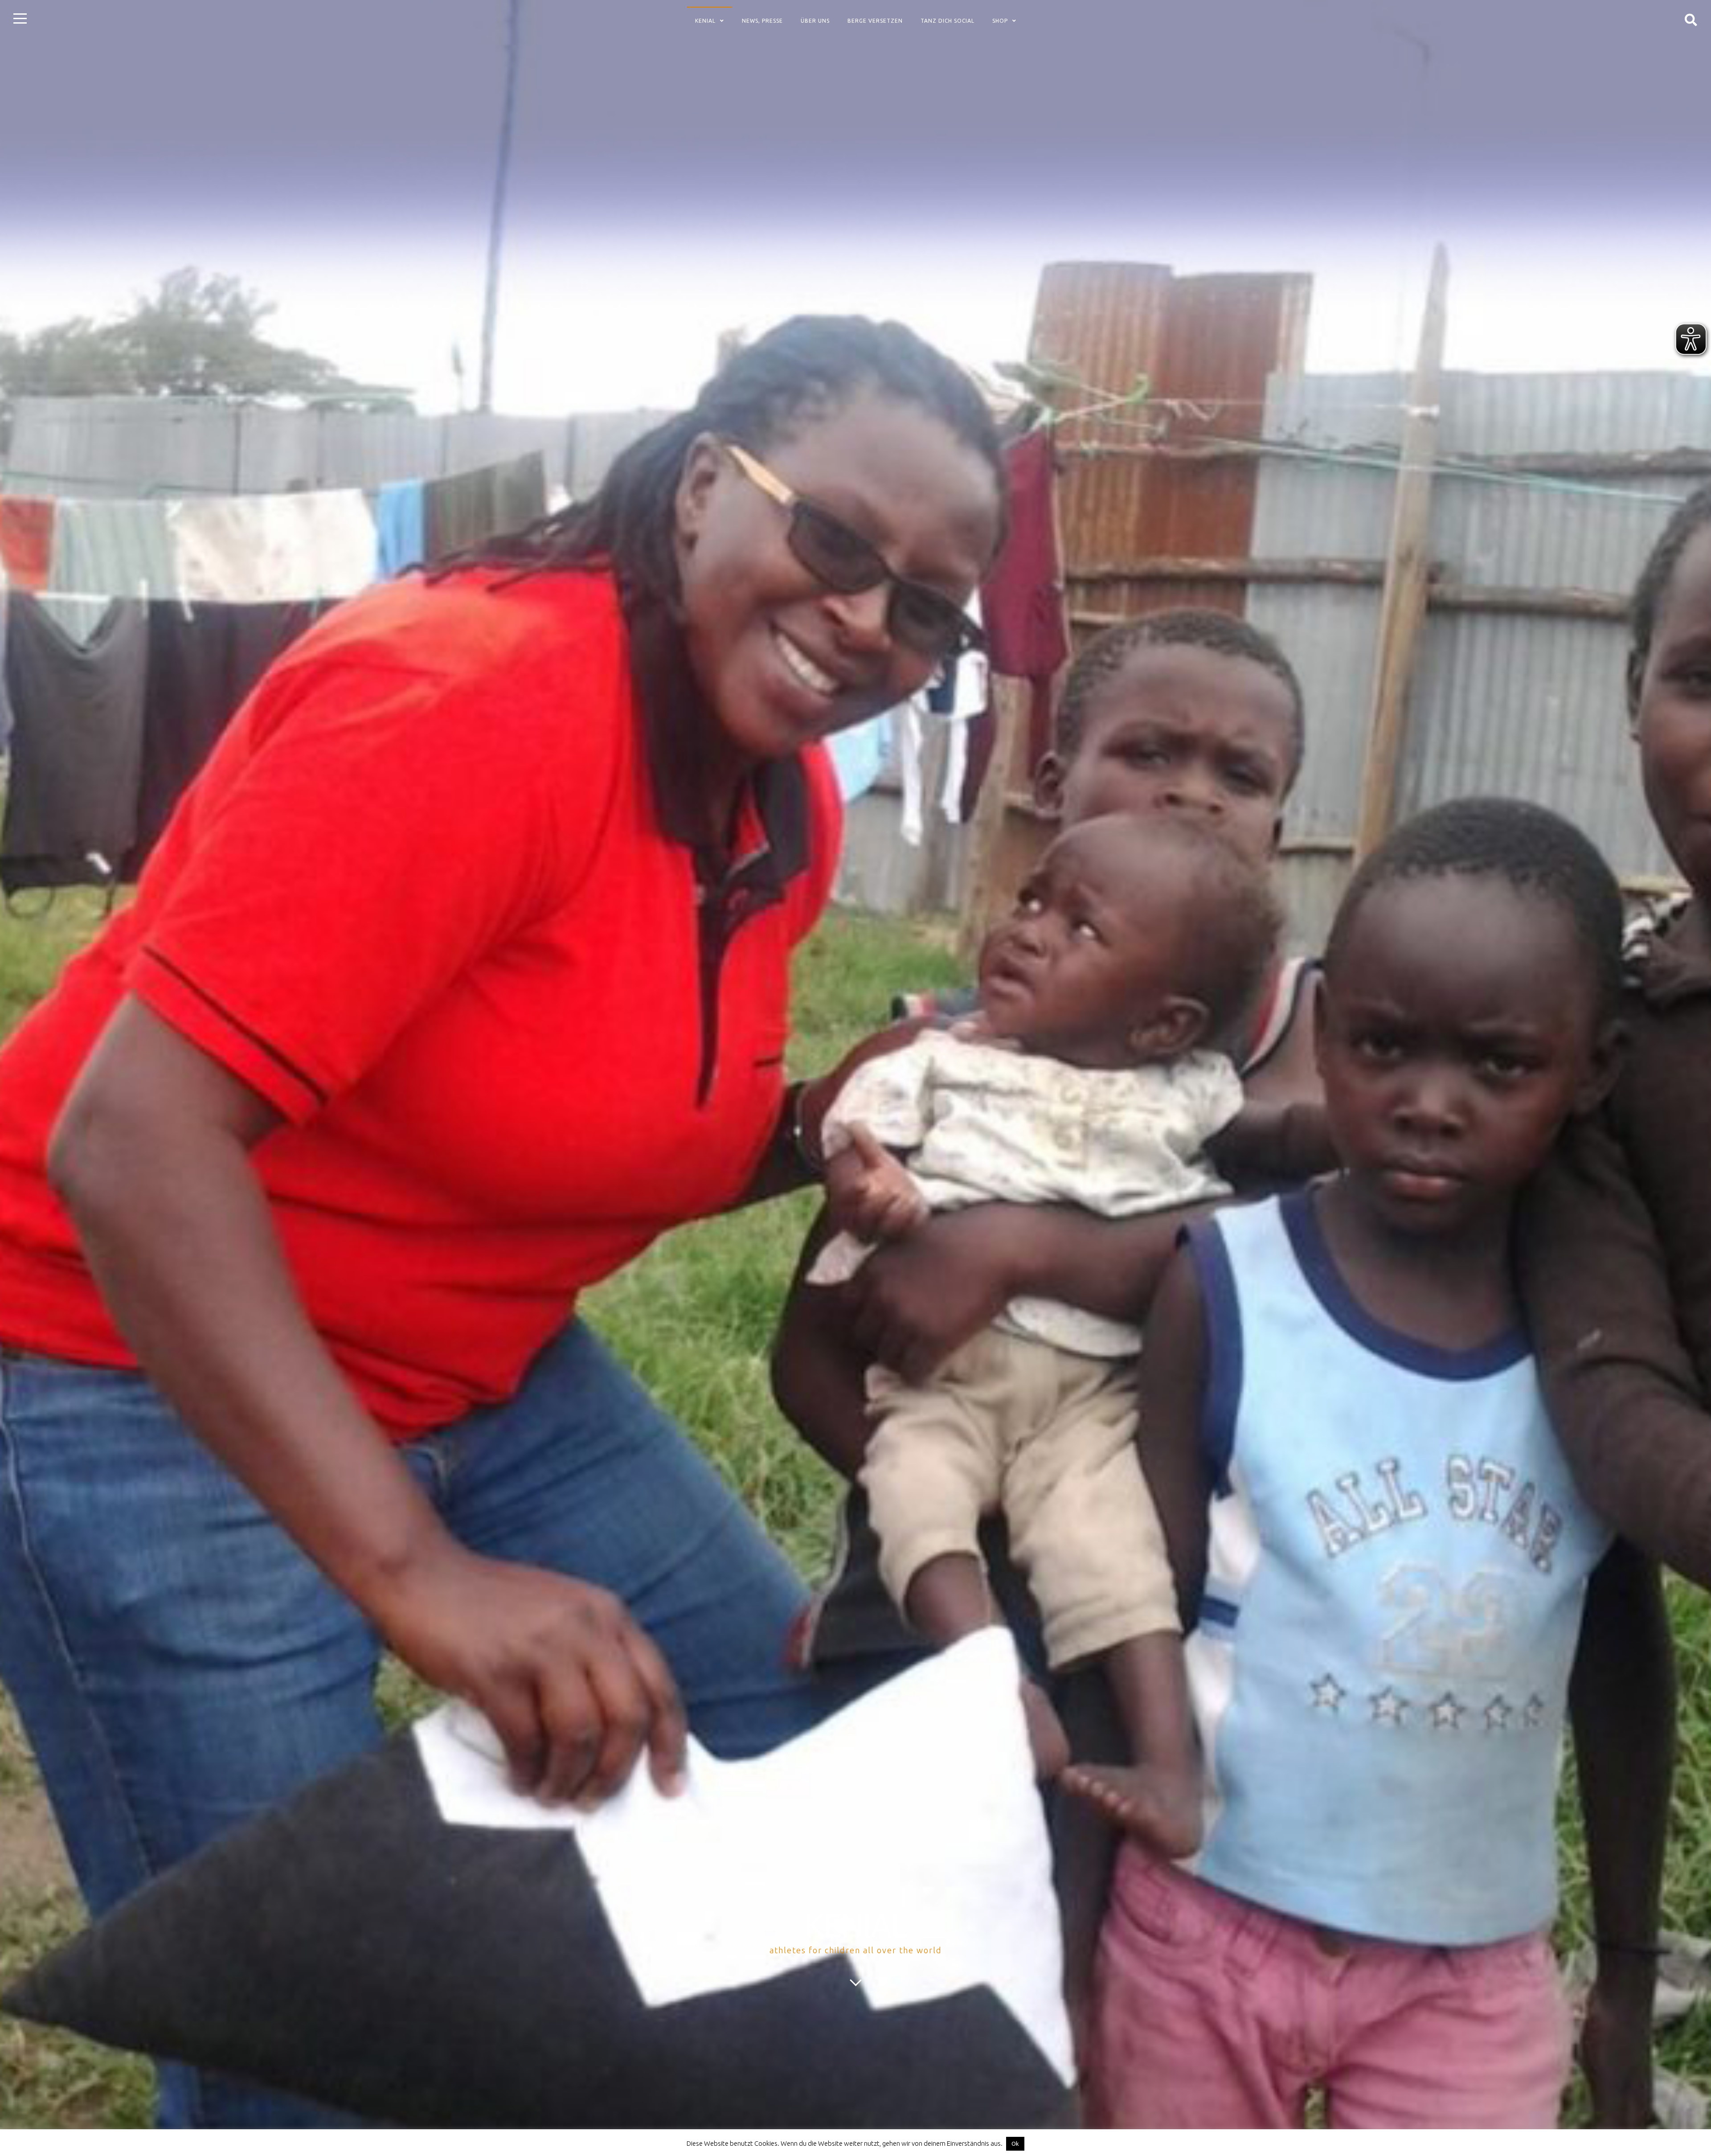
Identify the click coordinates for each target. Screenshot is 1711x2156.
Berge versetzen (875, 21)
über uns (815, 21)
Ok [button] (1015, 2144)
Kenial (705, 21)
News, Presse (762, 21)
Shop (1000, 21)
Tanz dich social (948, 21)
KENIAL (855, 1925)
